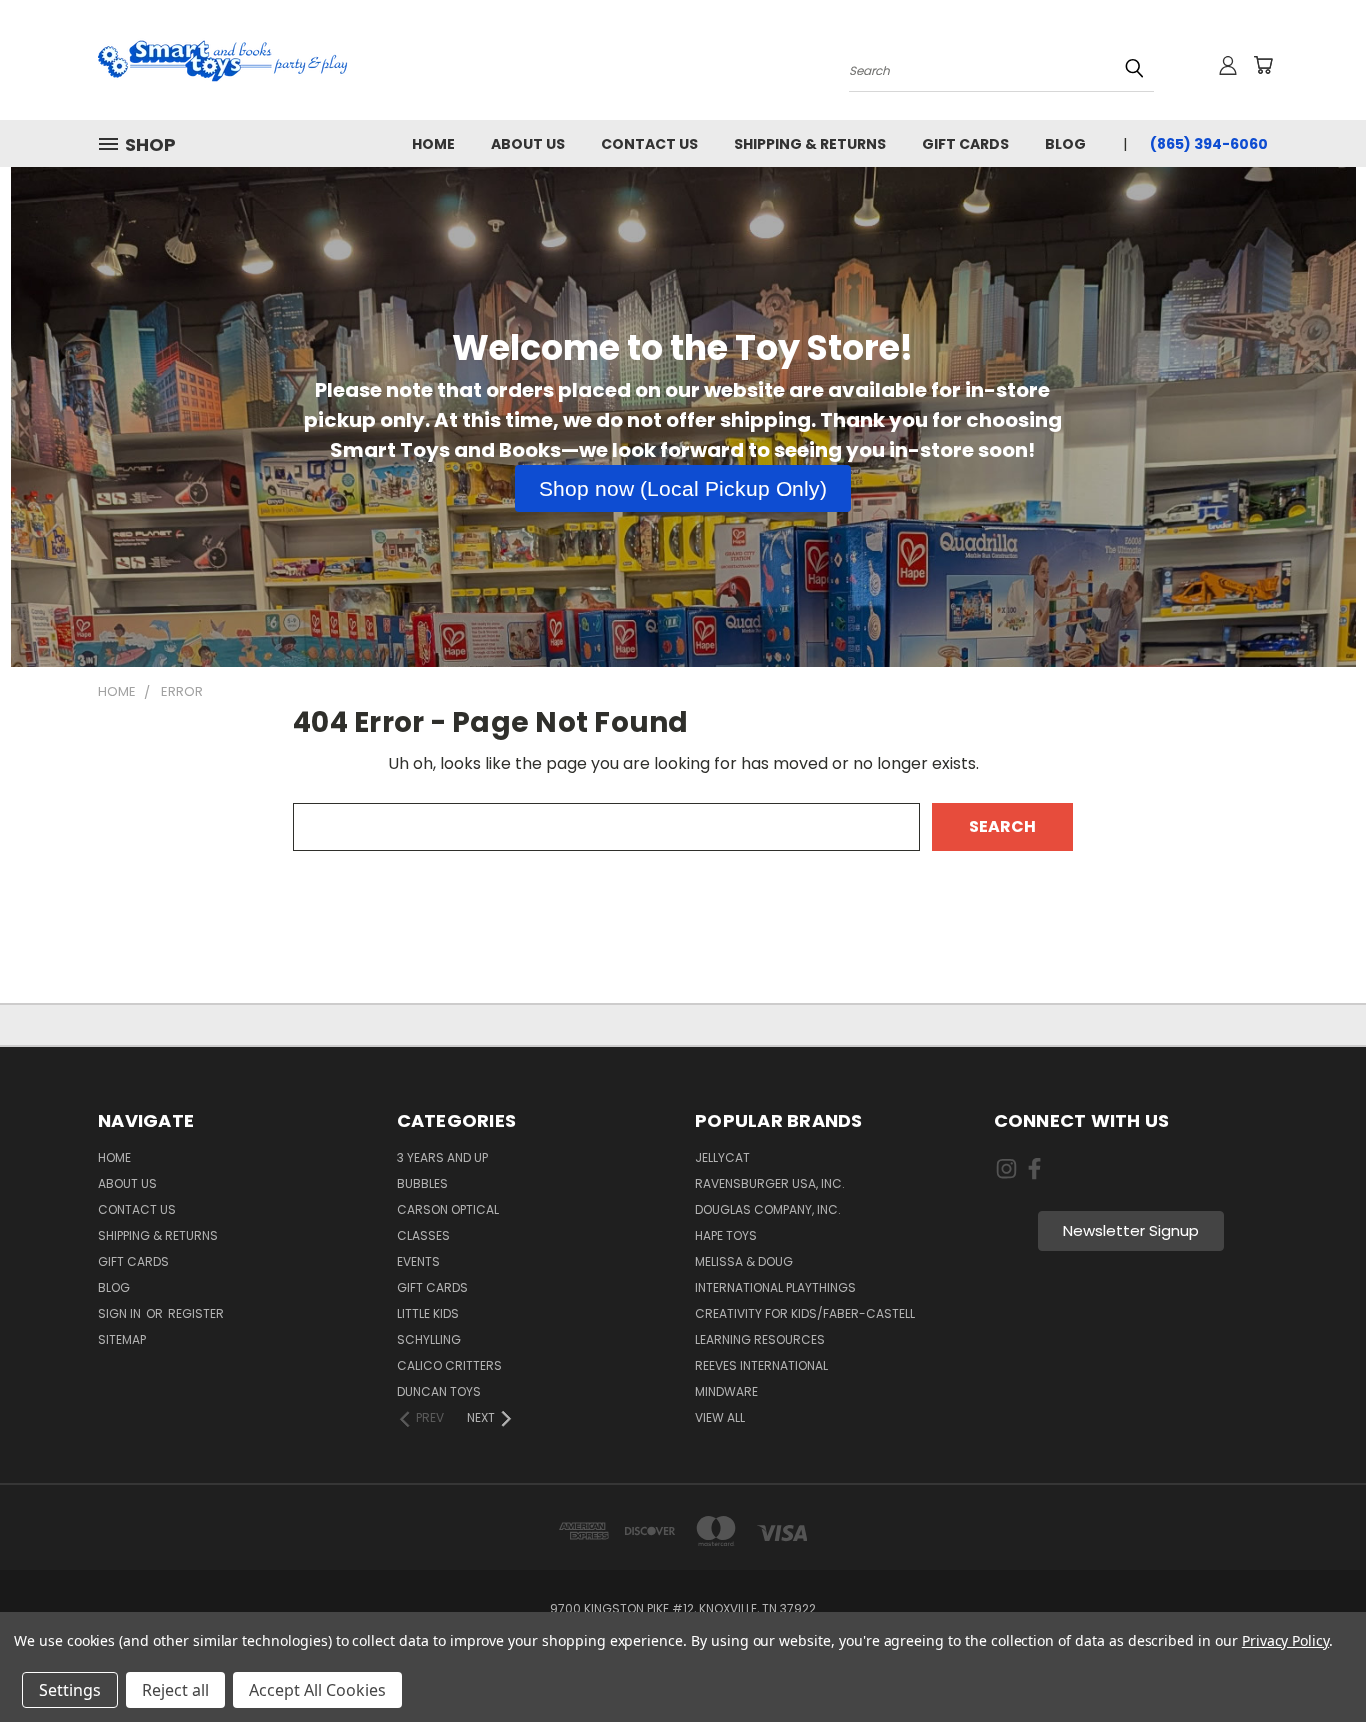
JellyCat (722, 1157)
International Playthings (775, 1287)
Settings (70, 1690)
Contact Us (649, 144)
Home (433, 144)
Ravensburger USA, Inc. (770, 1183)
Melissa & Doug (744, 1261)
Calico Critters (449, 1365)
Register (196, 1313)
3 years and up (442, 1157)
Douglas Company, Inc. (768, 1209)
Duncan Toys (439, 1391)
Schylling (429, 1339)
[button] (683, 489)
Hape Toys (726, 1235)
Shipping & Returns (810, 144)
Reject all (175, 1690)
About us (528, 144)
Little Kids (428, 1313)
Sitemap (122, 1339)
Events (418, 1261)
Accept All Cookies (317, 1690)
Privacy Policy (1285, 1640)
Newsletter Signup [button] (1131, 1230)
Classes (423, 1235)
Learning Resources (760, 1339)
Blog (1065, 144)
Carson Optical (448, 1209)
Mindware (726, 1391)
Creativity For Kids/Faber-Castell (805, 1313)
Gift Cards (965, 144)
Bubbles (422, 1183)
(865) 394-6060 (1209, 144)
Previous (1310, 1659)
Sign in (121, 1313)
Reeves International (761, 1365)
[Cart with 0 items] (1263, 65)
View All (720, 1417)
